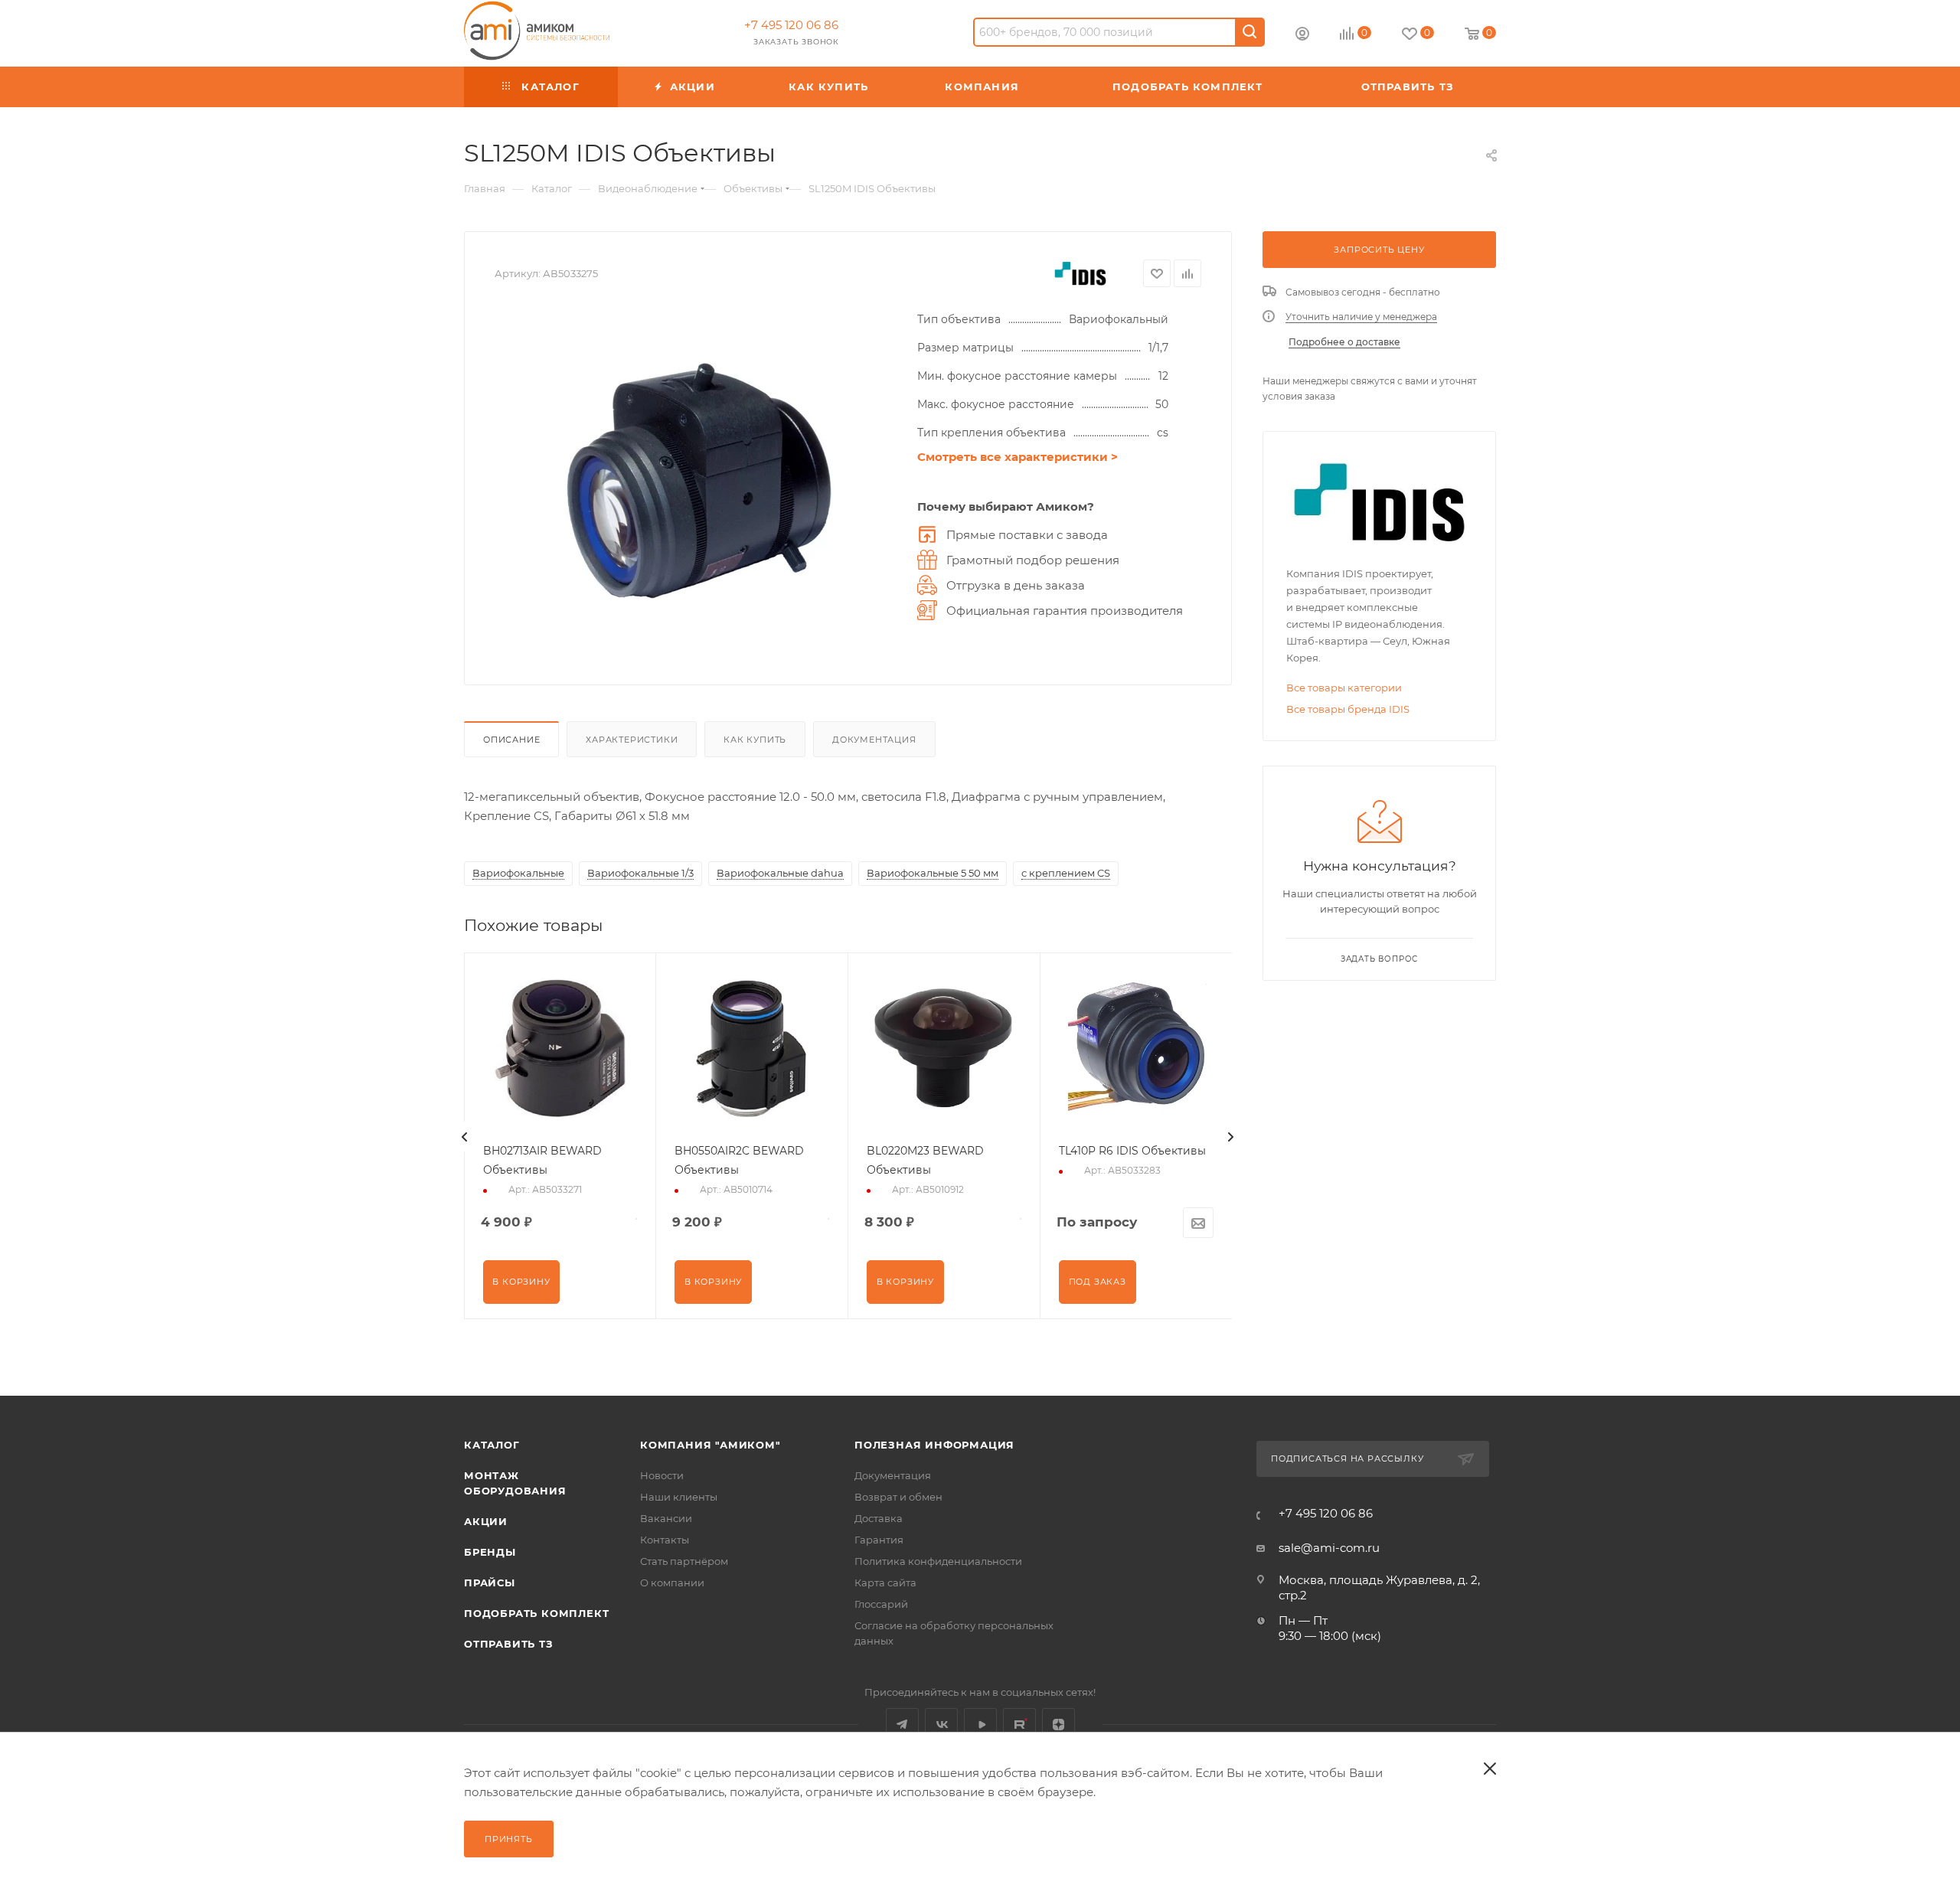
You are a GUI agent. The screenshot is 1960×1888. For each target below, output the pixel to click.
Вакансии (666, 1518)
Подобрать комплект (536, 1613)
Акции (486, 1521)
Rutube (1019, 1725)
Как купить (755, 740)
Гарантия (879, 1540)
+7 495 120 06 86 (791, 25)
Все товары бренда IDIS (1348, 709)
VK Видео (980, 1725)
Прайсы (490, 1583)
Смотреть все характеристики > (1018, 457)
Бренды (490, 1552)
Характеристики (632, 740)
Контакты (665, 1540)
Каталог (492, 1445)
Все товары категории (1344, 688)
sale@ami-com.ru (1329, 1548)
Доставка (879, 1518)
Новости (662, 1475)
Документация (874, 740)
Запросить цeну (1379, 250)
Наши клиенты (679, 1497)
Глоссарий (881, 1604)
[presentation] (465, 1137)
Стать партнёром (684, 1561)
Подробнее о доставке (1344, 342)
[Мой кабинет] (1302, 36)
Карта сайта (885, 1583)
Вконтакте (941, 1725)
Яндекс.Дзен (1058, 1725)
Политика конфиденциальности (938, 1561)
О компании (672, 1583)
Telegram (902, 1725)
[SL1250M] (698, 482)
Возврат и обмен (898, 1497)
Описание (511, 740)
